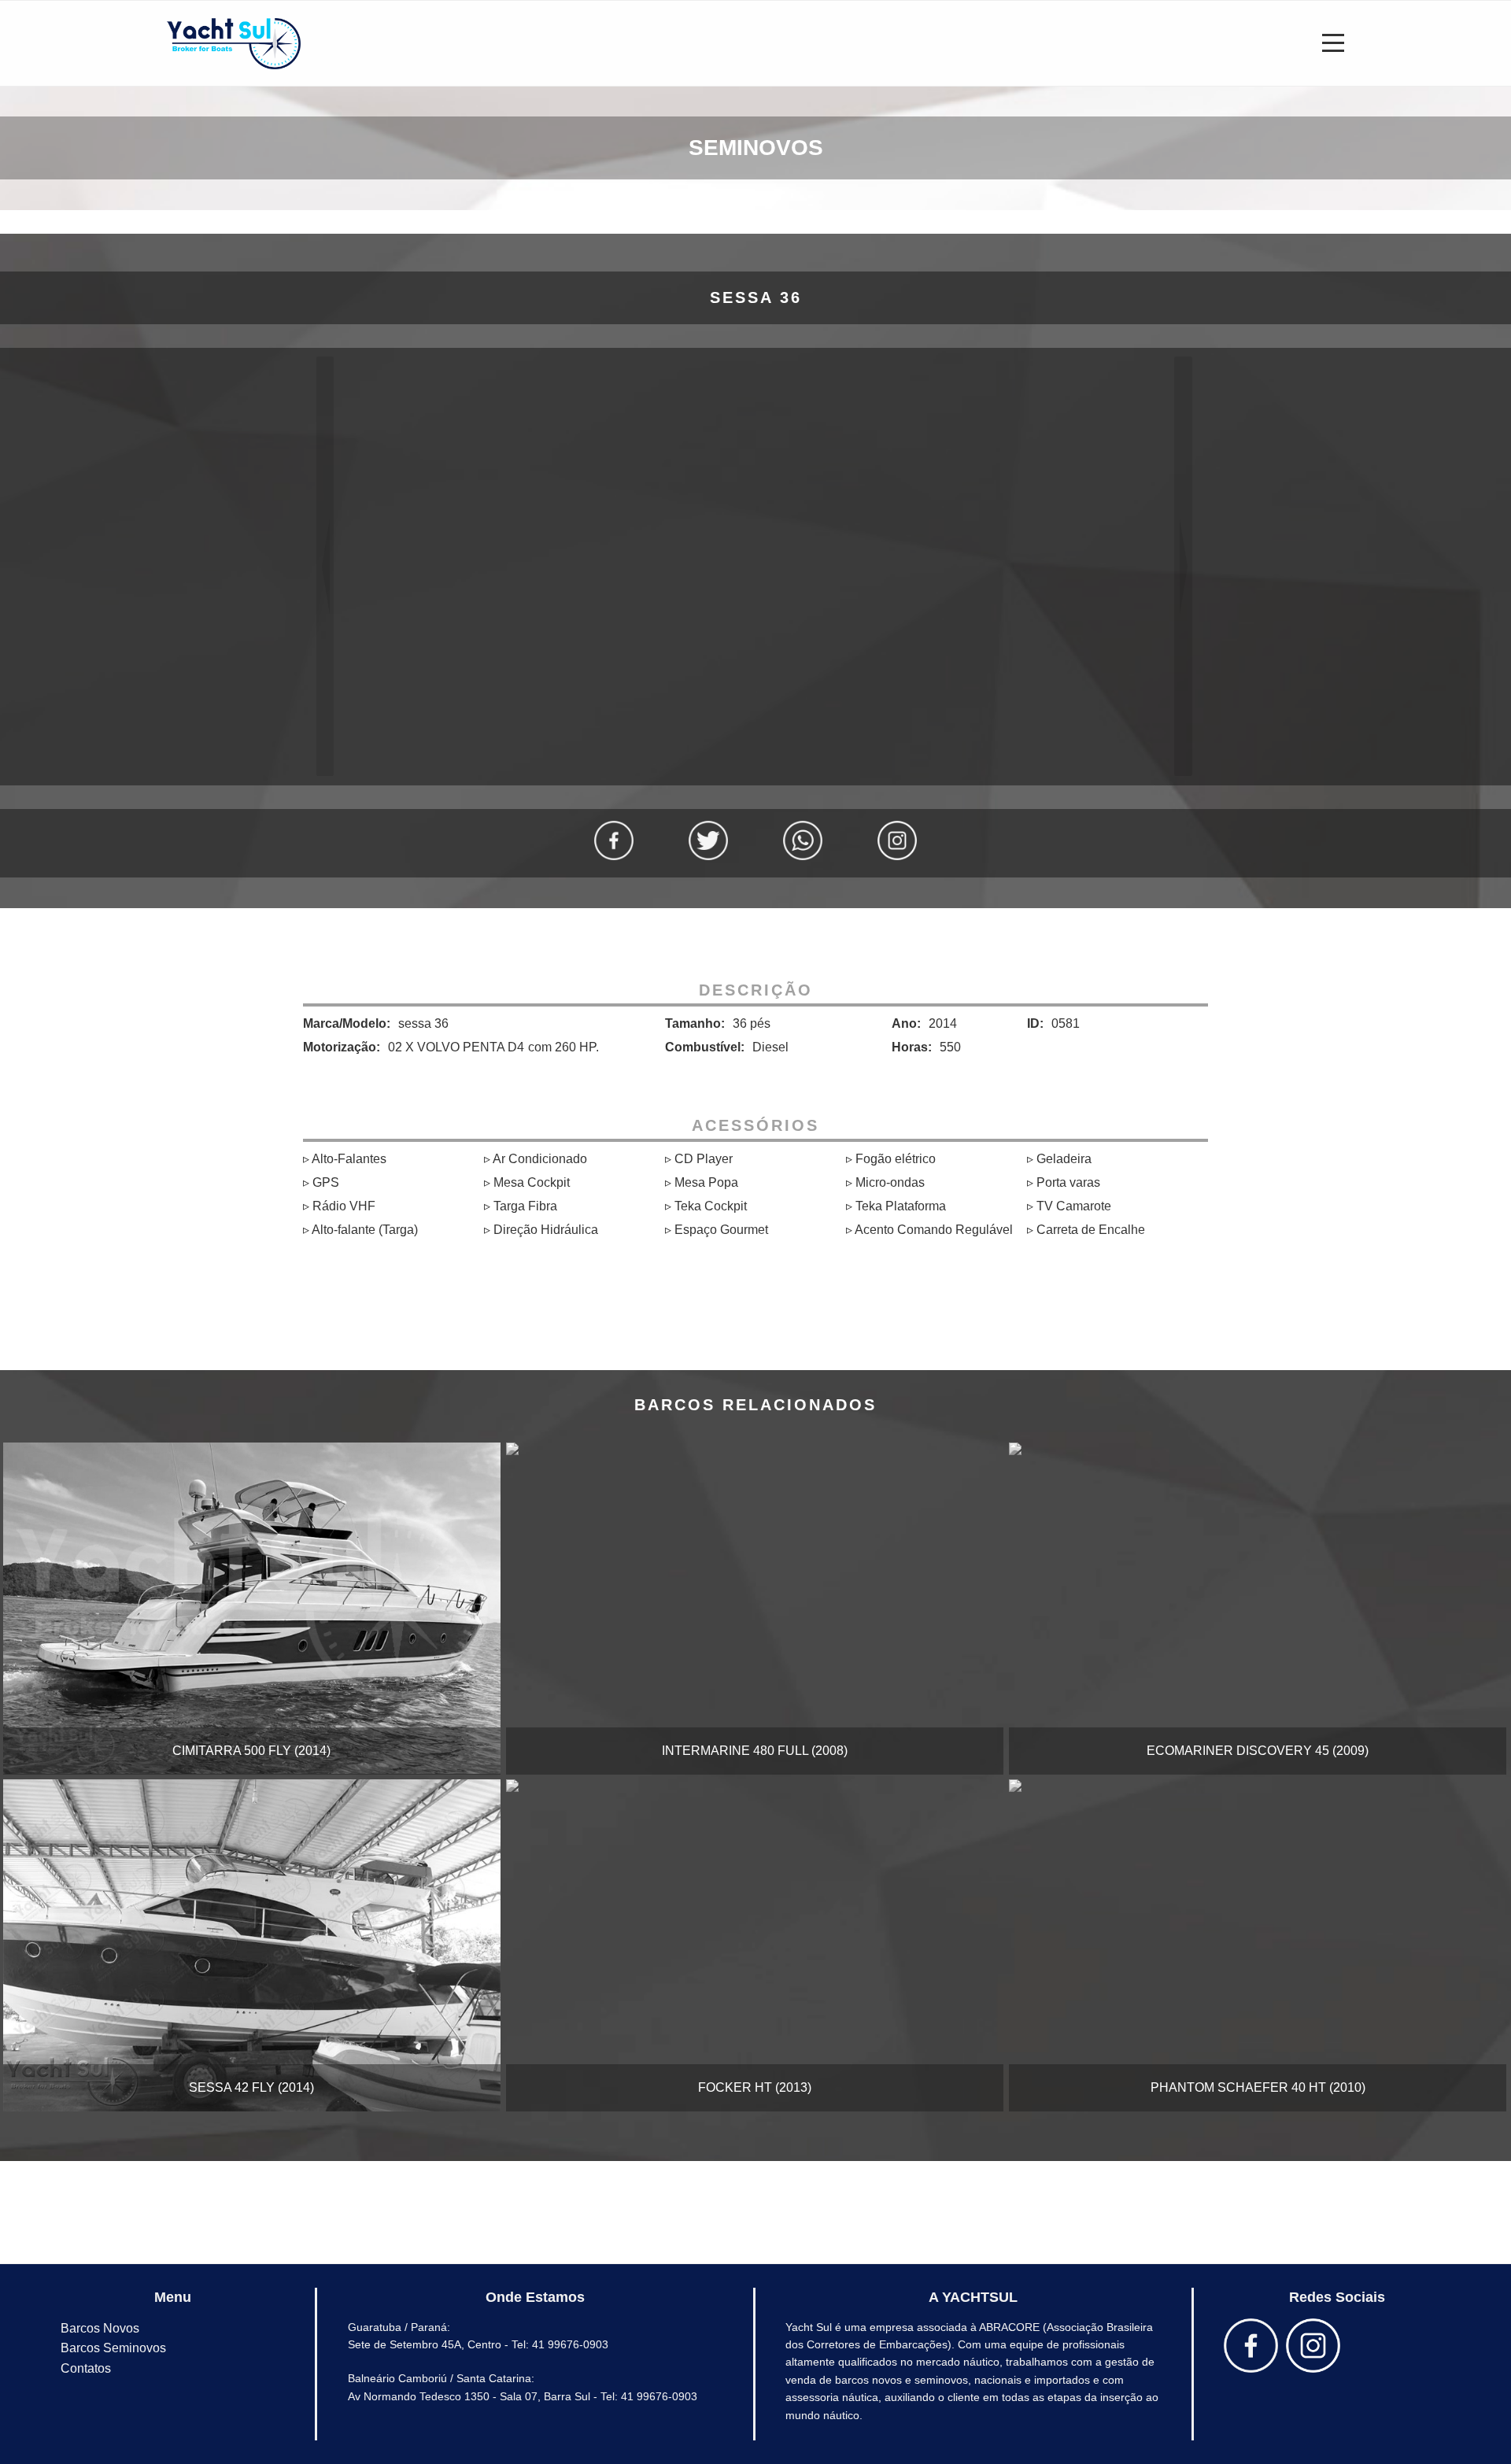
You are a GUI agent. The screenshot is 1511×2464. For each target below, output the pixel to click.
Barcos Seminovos (113, 2348)
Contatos (86, 2368)
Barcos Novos (100, 2328)
